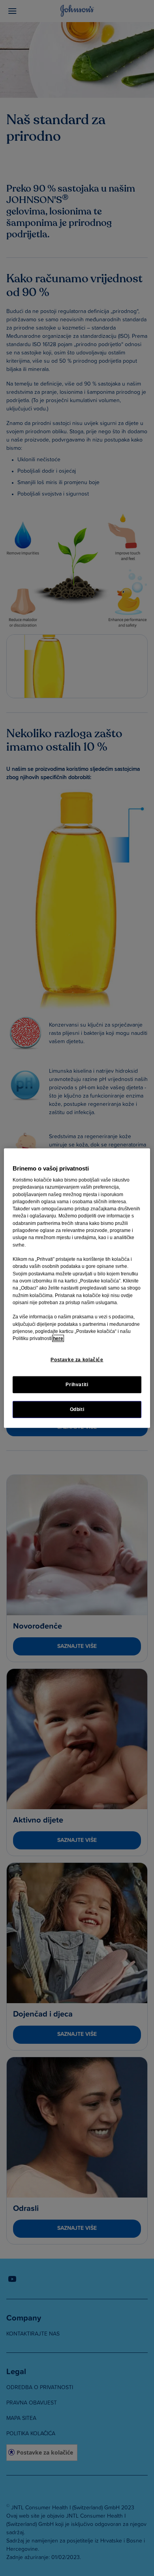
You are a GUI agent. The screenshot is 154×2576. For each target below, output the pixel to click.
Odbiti (77, 1409)
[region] (77, 1288)
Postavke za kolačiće (77, 1360)
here (58, 1338)
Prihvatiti (77, 1384)
